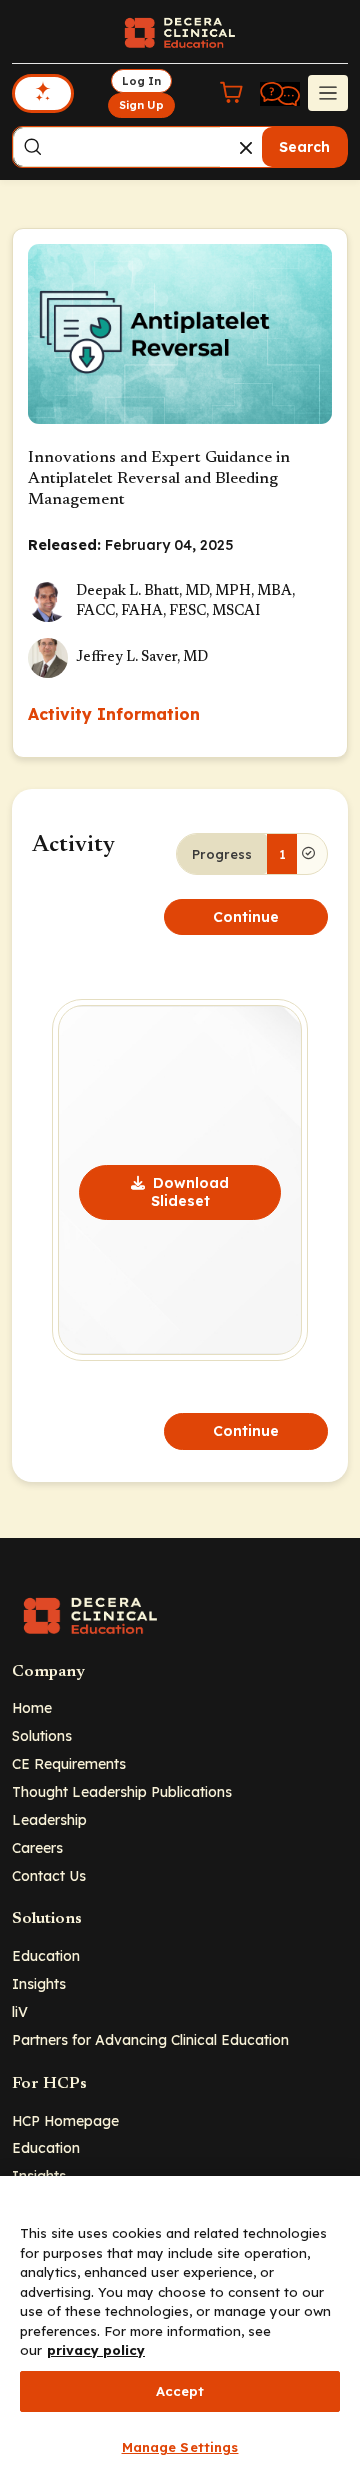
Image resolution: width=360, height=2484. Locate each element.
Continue (246, 917)
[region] (180, 2330)
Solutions (42, 1735)
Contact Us (49, 1875)
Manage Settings (180, 2447)
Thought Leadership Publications (122, 1791)
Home (32, 1707)
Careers (37, 1847)
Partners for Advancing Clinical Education (150, 2039)
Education (46, 1955)
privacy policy (96, 2350)
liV (20, 2011)
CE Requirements (69, 1763)
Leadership (49, 1819)
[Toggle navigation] (328, 93)
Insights (39, 1983)
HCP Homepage (65, 2120)
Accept (180, 2391)
